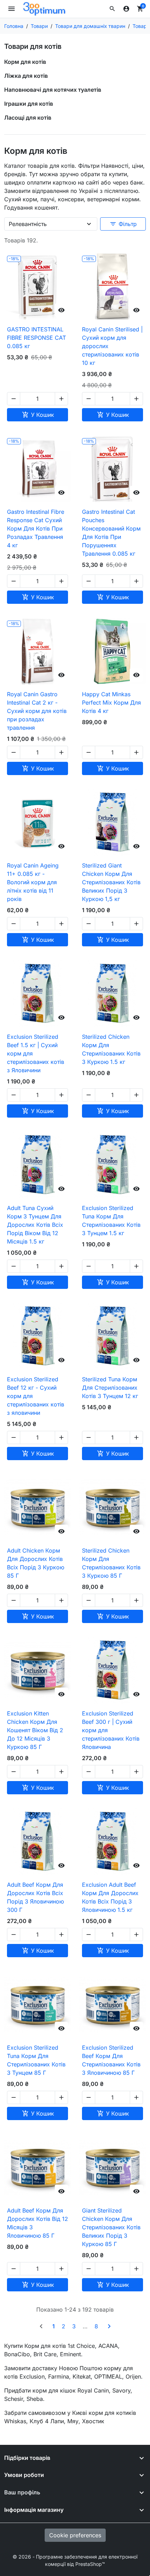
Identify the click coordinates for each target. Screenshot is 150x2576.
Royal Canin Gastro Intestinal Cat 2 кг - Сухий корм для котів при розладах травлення (37, 711)
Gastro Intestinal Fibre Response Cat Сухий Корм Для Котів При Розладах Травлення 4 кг (36, 528)
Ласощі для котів (28, 118)
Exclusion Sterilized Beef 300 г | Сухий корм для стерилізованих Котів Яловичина (111, 1730)
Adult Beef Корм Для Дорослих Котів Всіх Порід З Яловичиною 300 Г (35, 1897)
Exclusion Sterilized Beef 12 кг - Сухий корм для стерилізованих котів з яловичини (36, 1396)
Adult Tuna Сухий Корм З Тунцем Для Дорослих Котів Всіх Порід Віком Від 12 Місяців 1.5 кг (35, 1225)
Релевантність (28, 224)
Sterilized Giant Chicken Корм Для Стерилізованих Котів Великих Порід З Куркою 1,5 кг (111, 882)
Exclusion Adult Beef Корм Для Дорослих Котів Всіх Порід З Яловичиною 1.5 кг (110, 1897)
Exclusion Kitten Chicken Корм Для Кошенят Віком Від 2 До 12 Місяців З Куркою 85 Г (35, 1730)
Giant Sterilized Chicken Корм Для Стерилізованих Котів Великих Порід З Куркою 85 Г (111, 2227)
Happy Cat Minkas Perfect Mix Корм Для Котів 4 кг (111, 703)
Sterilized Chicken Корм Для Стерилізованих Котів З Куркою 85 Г (111, 1563)
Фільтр (123, 224)
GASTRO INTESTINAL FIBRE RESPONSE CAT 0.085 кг (36, 338)
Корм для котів (25, 62)
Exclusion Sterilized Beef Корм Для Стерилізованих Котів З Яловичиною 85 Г (111, 2060)
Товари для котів (33, 46)
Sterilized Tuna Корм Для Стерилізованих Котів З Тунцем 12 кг (110, 1388)
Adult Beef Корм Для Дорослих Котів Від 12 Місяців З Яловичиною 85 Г (37, 2223)
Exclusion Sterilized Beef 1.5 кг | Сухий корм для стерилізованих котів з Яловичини (36, 1053)
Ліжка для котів (26, 76)
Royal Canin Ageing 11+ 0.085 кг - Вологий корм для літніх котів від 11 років (33, 882)
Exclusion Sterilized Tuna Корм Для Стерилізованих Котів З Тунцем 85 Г (36, 2060)
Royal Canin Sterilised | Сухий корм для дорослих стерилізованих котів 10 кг (112, 346)
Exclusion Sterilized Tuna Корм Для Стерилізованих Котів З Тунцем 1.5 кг (111, 1221)
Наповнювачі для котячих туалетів (53, 90)
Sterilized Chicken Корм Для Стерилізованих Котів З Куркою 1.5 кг (111, 1049)
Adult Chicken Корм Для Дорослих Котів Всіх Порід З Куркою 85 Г (36, 1563)
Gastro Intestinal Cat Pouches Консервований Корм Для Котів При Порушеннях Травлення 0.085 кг (111, 533)
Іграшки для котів (29, 104)
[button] (112, 9)
